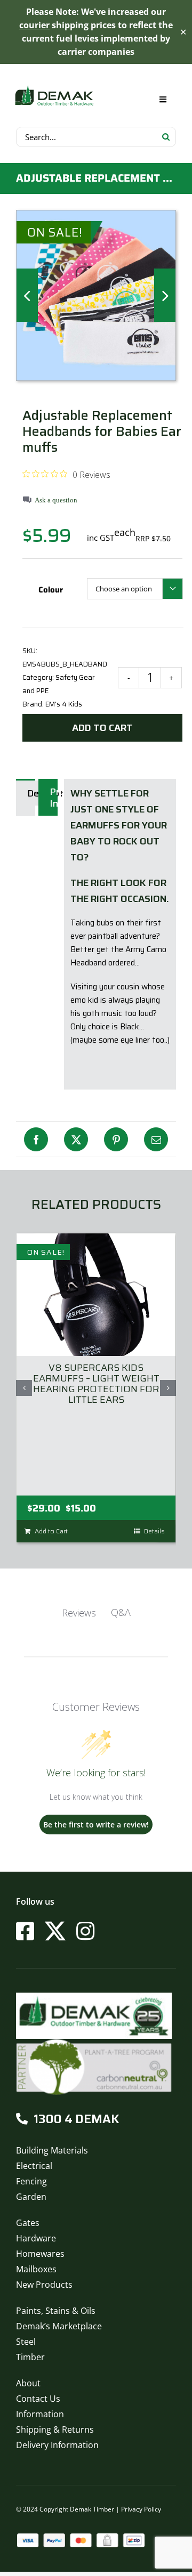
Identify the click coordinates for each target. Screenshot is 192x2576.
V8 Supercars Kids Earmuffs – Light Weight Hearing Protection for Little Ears (96, 1384)
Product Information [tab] (55, 798)
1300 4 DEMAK (77, 2119)
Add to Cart (102, 728)
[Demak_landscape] (54, 86)
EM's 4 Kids (64, 704)
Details (154, 1531)
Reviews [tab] (79, 1613)
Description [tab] (33, 793)
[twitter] (55, 1931)
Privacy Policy (141, 2509)
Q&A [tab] (121, 1612)
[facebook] (25, 1931)
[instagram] (85, 1931)
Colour (51, 590)
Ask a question (56, 500)
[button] (24, 1388)
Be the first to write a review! (96, 1825)
